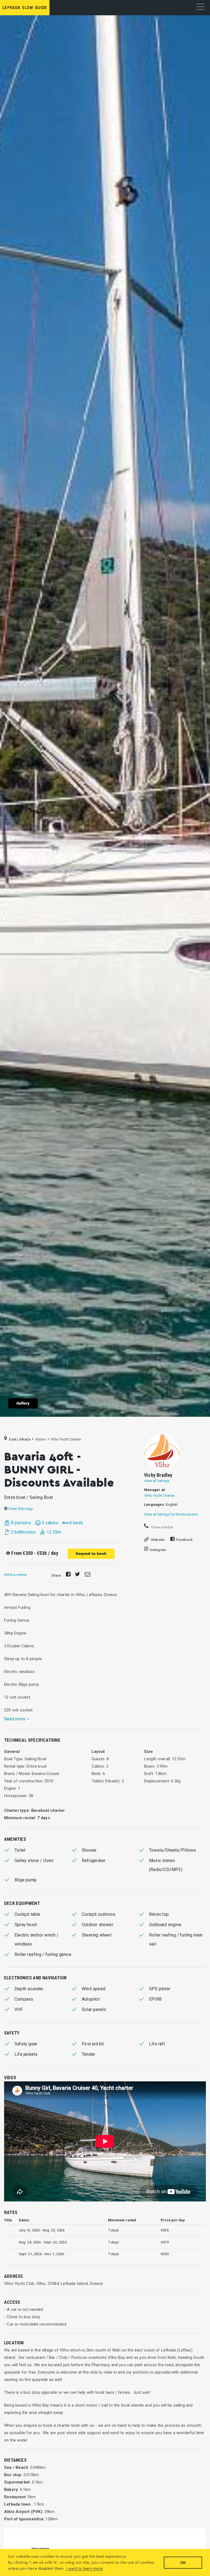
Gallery (23, 1403)
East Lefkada (20, 1439)
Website (158, 1540)
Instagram (158, 1550)
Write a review (15, 1575)
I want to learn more (84, 2569)
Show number (162, 1527)
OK (183, 2563)
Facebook (184, 1540)
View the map (20, 1509)
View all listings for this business (171, 1514)
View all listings (157, 1481)
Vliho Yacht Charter (159, 1495)
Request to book (91, 1554)
